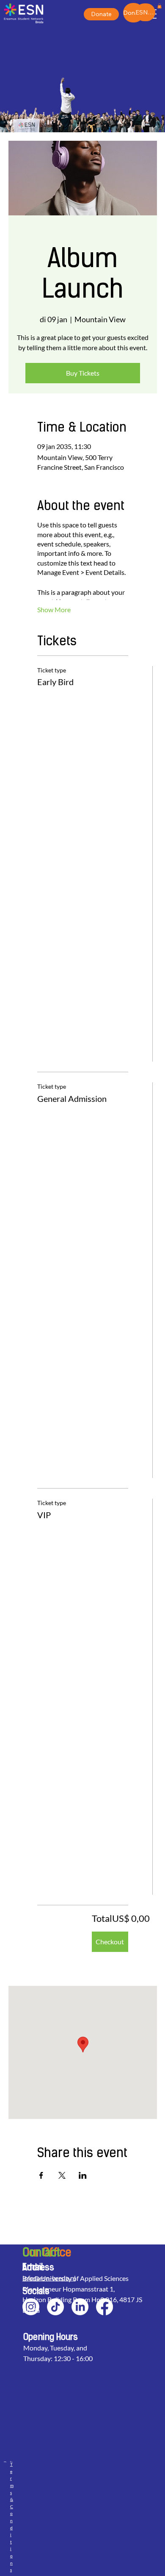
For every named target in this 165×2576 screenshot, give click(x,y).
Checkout (110, 1942)
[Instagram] (31, 2307)
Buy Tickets (83, 373)
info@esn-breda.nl (49, 2278)
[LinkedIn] (80, 2307)
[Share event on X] (62, 2175)
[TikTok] (55, 2307)
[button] (159, 6)
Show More (54, 609)
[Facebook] (104, 2307)
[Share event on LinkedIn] (83, 2175)
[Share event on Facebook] (41, 2175)
